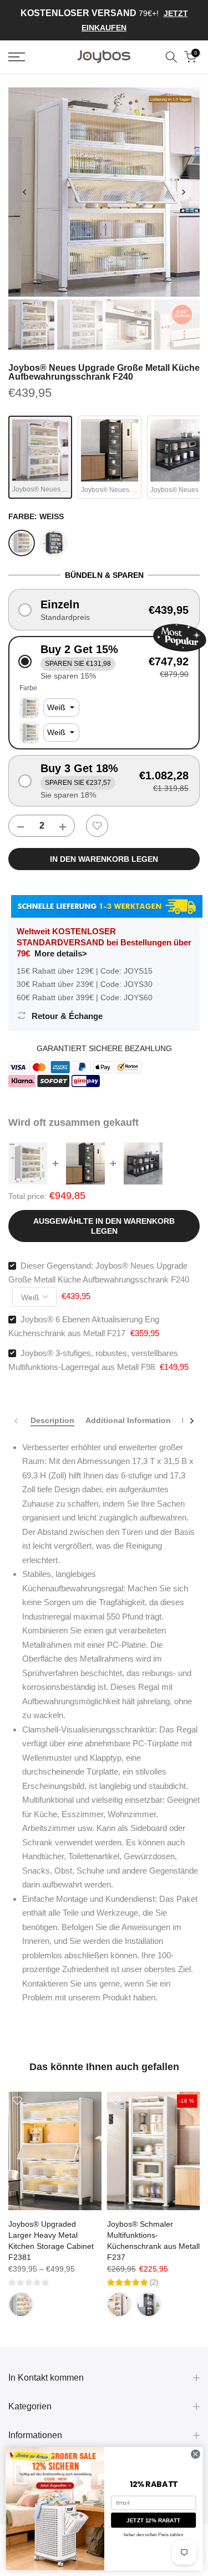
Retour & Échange (67, 1016)
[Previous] (25, 192)
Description (52, 1420)
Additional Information (128, 1420)
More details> (61, 953)
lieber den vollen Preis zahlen (153, 2535)
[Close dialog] (195, 2454)
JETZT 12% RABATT (153, 2520)
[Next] (183, 192)
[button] (104, 610)
